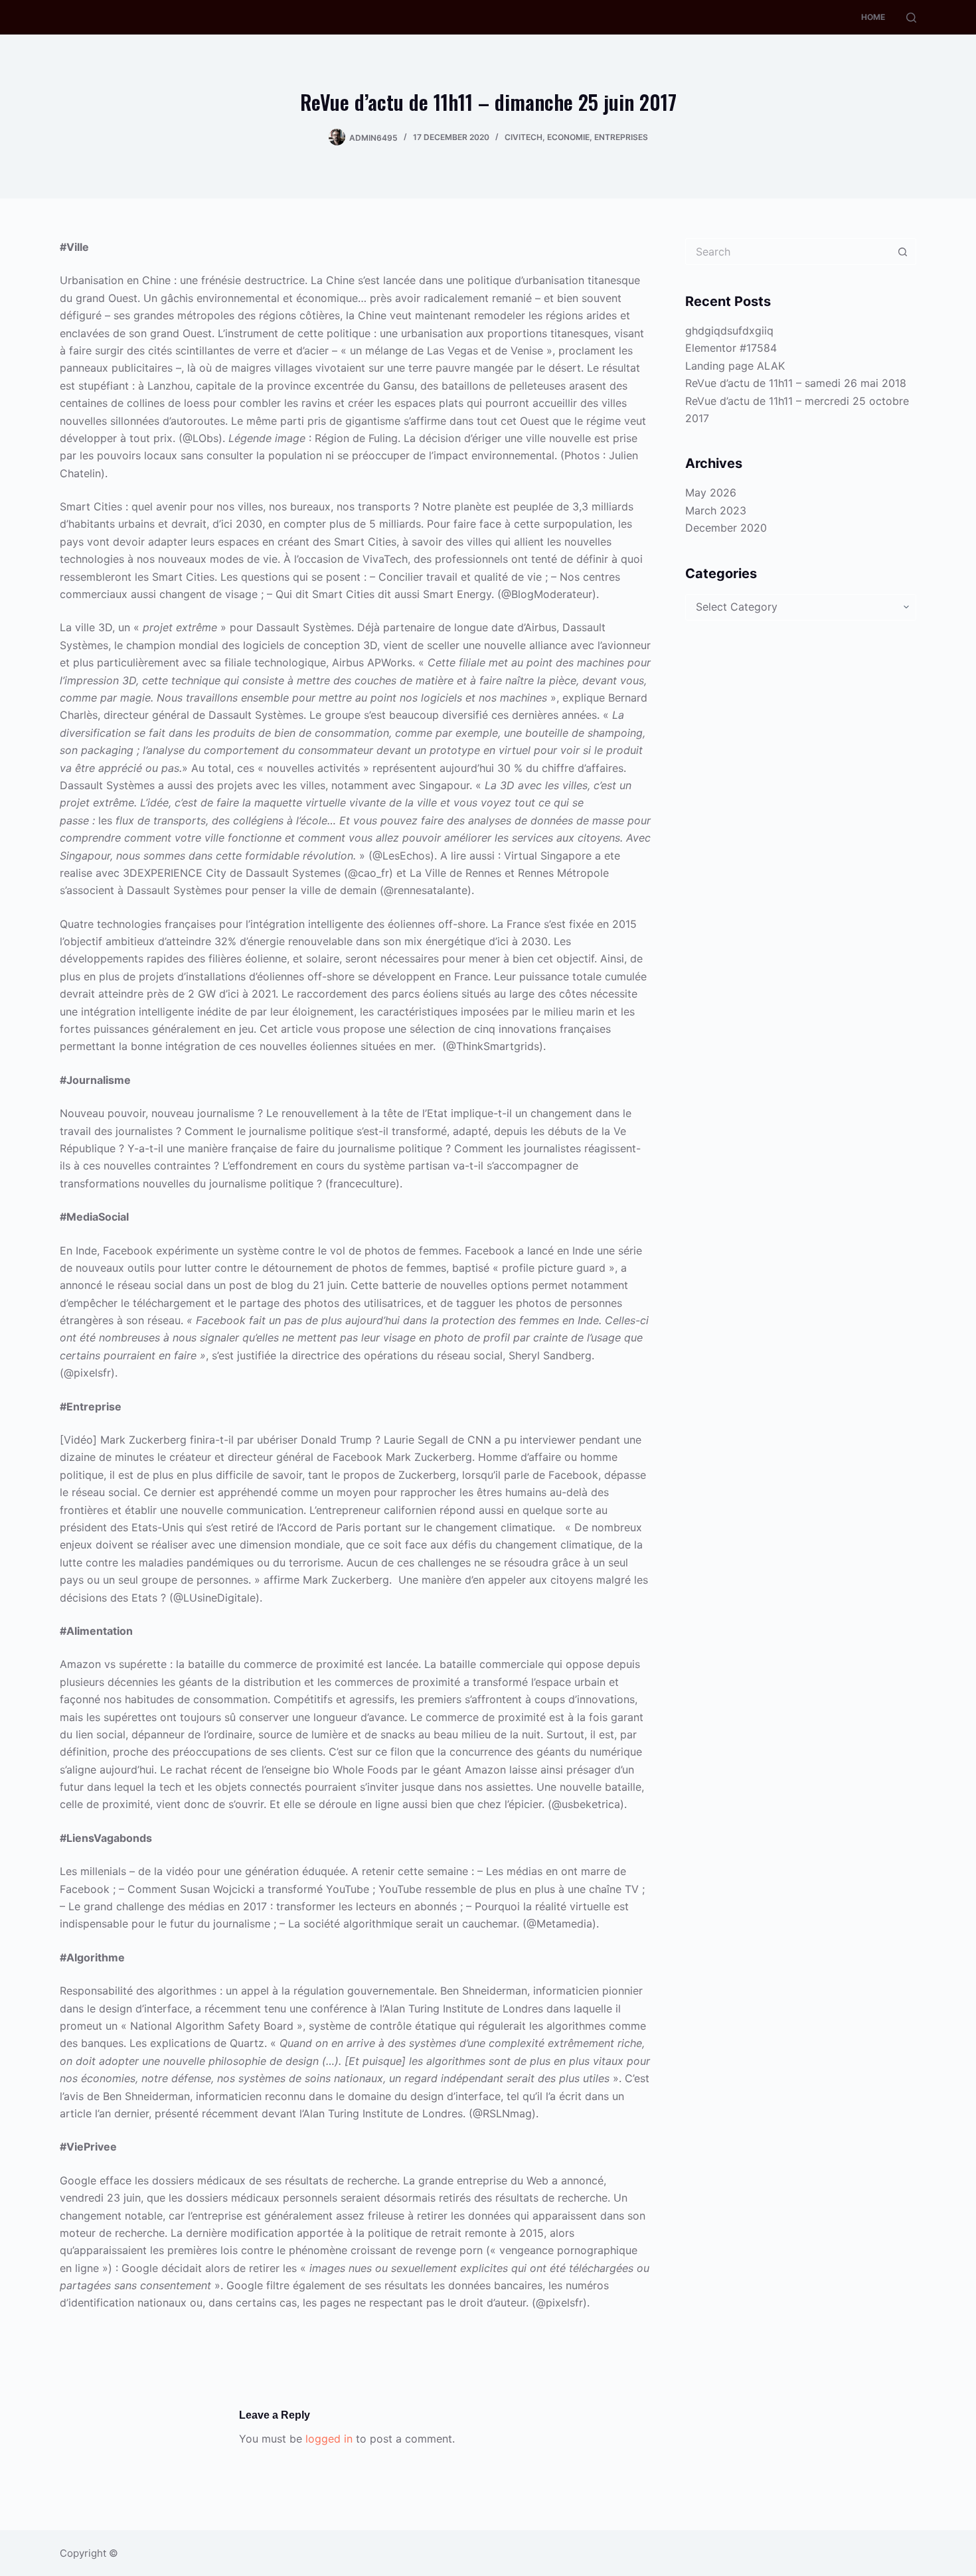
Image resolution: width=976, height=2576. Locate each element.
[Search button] (903, 252)
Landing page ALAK (735, 366)
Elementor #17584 (731, 348)
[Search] (911, 18)
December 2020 (726, 528)
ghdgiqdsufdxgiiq (729, 331)
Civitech (524, 137)
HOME (873, 17)
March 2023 (716, 510)
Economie (568, 137)
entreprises (621, 137)
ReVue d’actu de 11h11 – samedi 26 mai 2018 (796, 383)
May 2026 (711, 492)
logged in (329, 2439)
